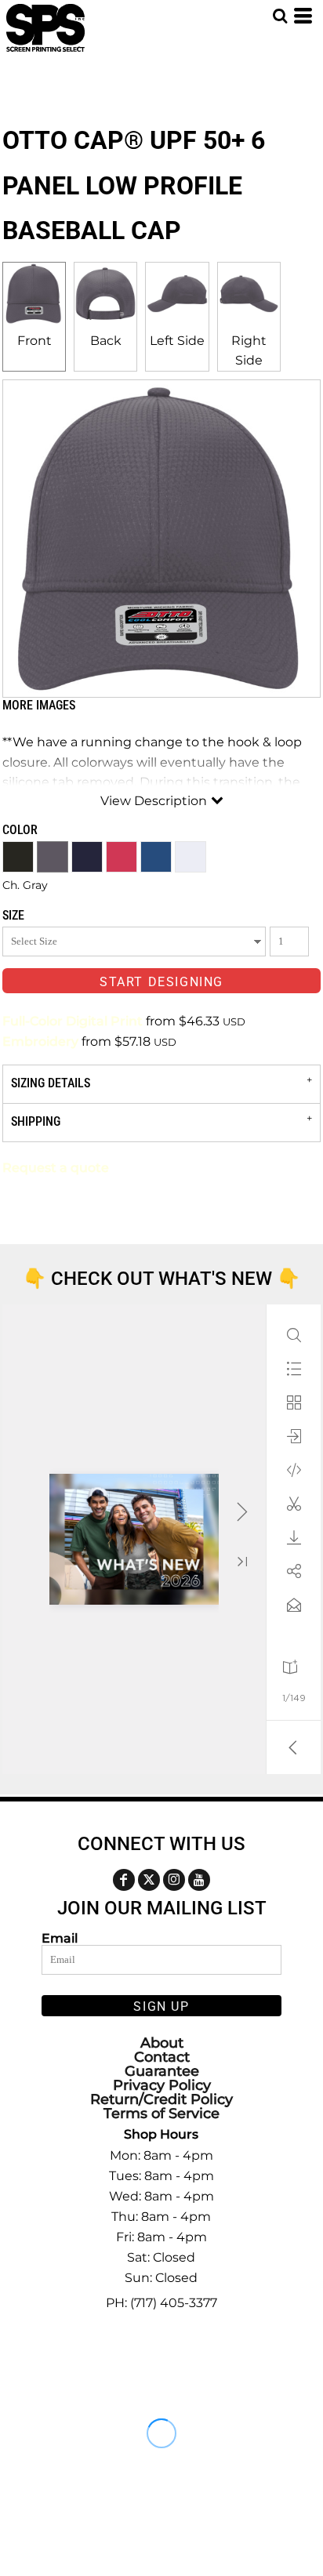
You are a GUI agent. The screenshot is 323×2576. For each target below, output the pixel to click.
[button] (280, 16)
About (162, 2043)
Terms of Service (161, 2113)
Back (106, 341)
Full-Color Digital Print (73, 1021)
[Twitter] (149, 1880)
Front (34, 341)
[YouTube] (199, 1880)
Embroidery (40, 1041)
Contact (162, 2057)
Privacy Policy (162, 2085)
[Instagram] (174, 1880)
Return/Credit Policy (161, 2099)
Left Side (177, 341)
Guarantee (162, 2071)
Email (60, 1938)
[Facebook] (124, 1880)
